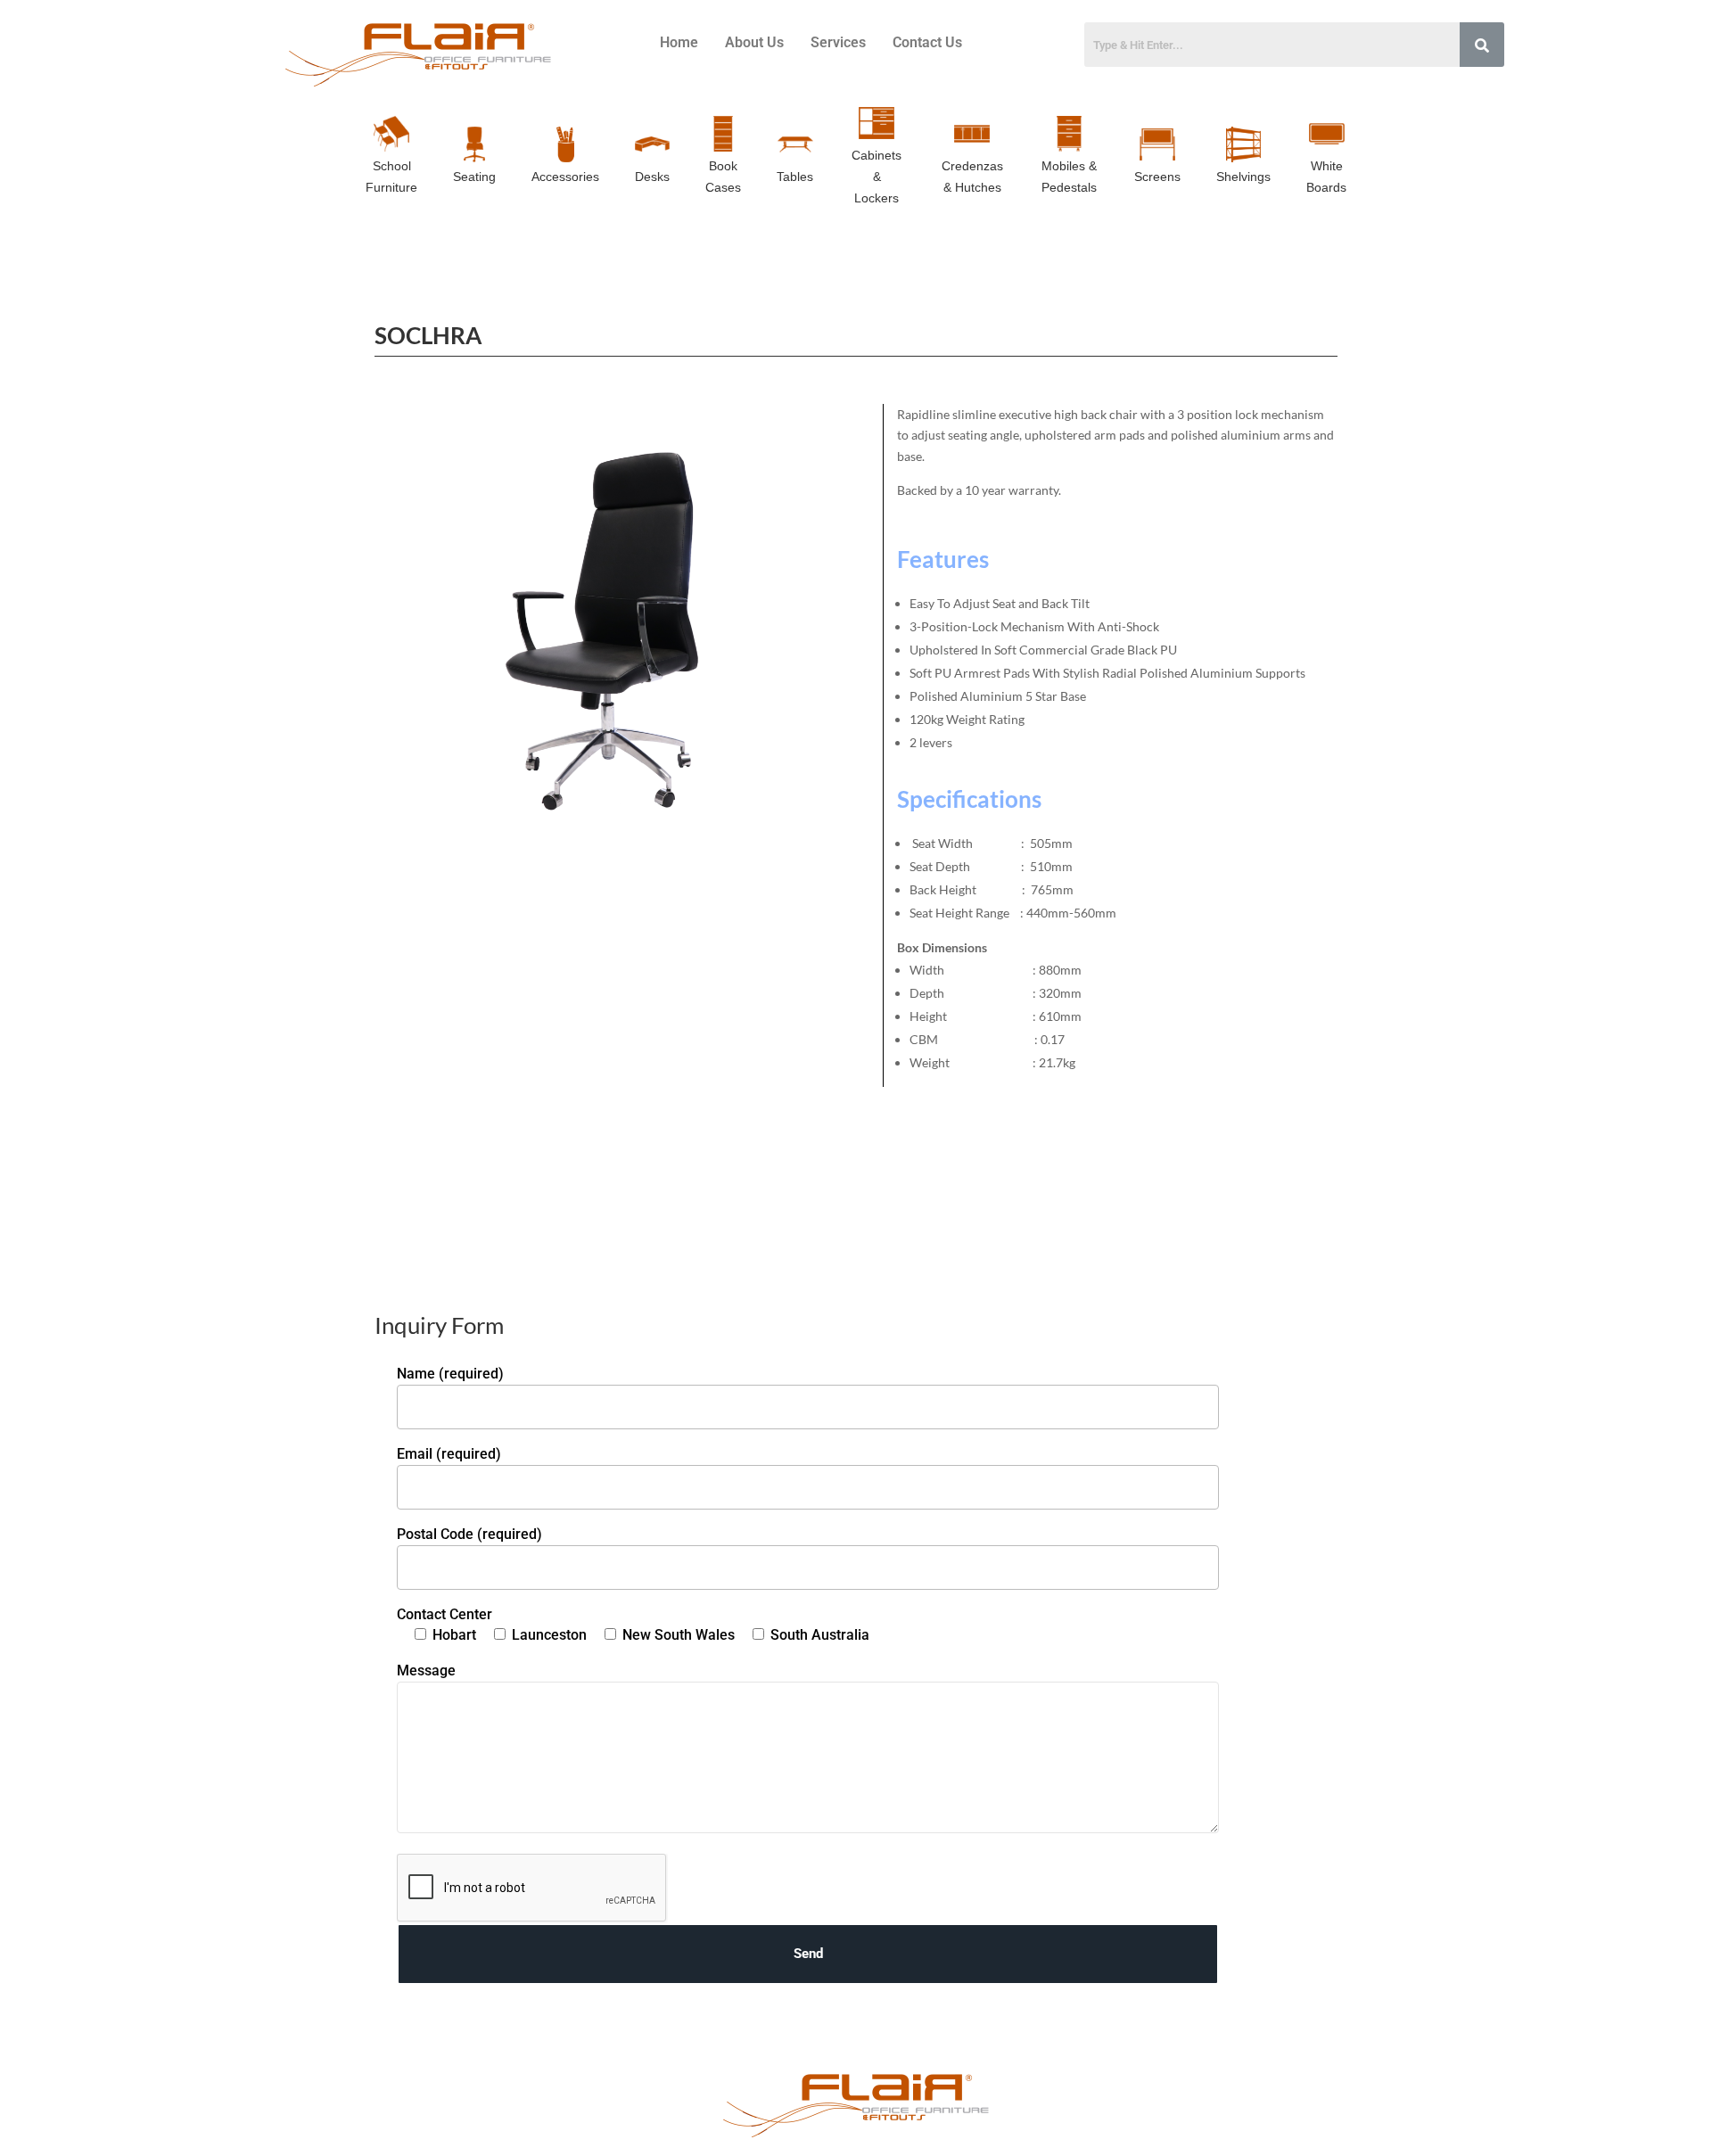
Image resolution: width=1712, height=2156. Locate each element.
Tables (795, 177)
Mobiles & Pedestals (1069, 177)
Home (679, 42)
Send (808, 1954)
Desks (652, 177)
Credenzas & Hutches (972, 177)
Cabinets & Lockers (877, 177)
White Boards (1326, 177)
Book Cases (723, 177)
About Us (754, 42)
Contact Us (927, 42)
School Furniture (391, 177)
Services (838, 42)
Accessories (565, 177)
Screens (1157, 177)
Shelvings (1243, 177)
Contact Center (444, 1614)
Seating (474, 177)
